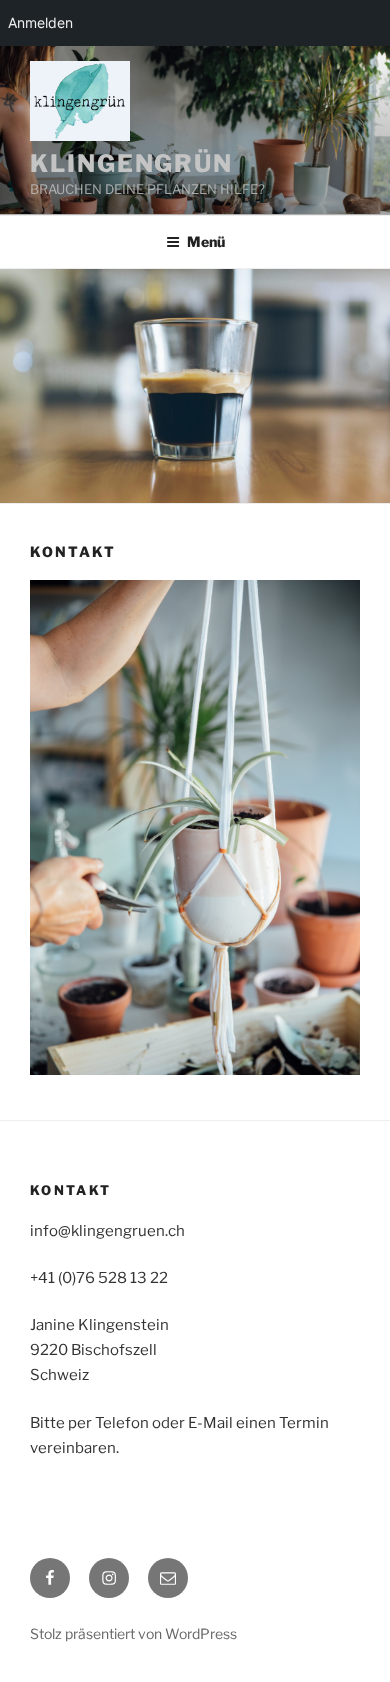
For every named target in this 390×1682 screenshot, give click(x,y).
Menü (206, 241)
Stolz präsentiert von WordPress (133, 1633)
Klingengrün (131, 163)
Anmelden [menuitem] (40, 22)
